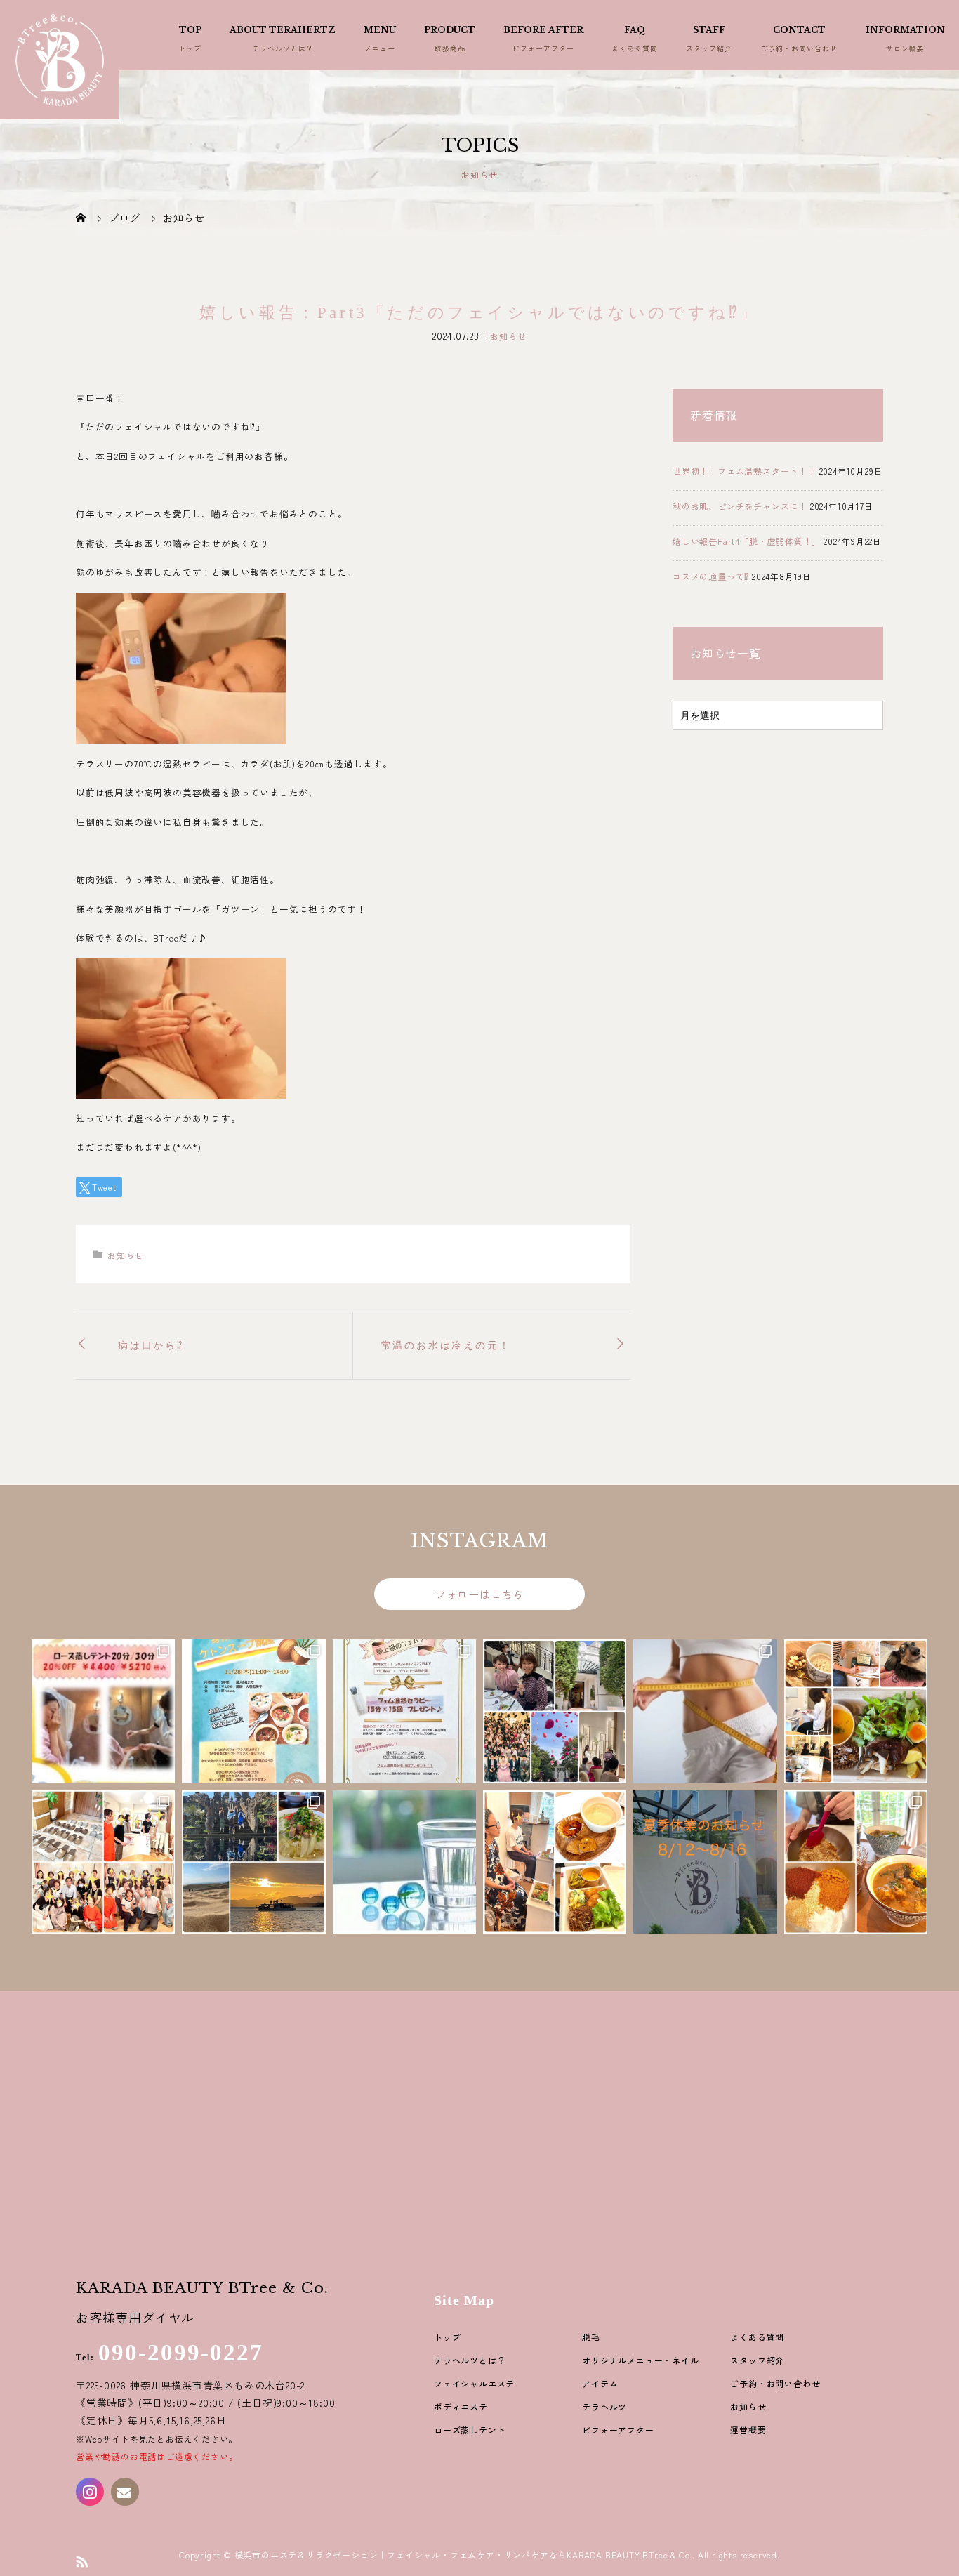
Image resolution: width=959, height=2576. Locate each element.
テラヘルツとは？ (470, 2360)
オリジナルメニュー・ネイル (640, 2360)
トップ (447, 2337)
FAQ (635, 30)
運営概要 (748, 2430)
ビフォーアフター (618, 2430)
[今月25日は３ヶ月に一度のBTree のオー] (856, 1862)
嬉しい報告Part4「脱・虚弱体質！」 (747, 541)
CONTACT (799, 30)
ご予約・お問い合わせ (775, 2383)
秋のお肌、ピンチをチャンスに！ (740, 506)
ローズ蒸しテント (470, 2430)
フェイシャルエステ (474, 2383)
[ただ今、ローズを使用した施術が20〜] (103, 1711)
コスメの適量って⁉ (711, 576)
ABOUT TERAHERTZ (283, 30)
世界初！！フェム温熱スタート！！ (745, 471)
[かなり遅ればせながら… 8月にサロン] (253, 1862)
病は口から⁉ (151, 1346)
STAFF (709, 30)
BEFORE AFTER (543, 30)
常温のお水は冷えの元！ (446, 1346)
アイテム (600, 2383)
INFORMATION (905, 30)
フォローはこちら (479, 1594)
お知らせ (508, 336)
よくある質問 (757, 2337)
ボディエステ (461, 2406)
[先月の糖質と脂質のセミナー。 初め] (856, 1711)
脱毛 (591, 2337)
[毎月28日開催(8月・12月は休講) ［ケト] (253, 1711)
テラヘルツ (604, 2406)
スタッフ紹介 (757, 2360)
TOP (190, 30)
